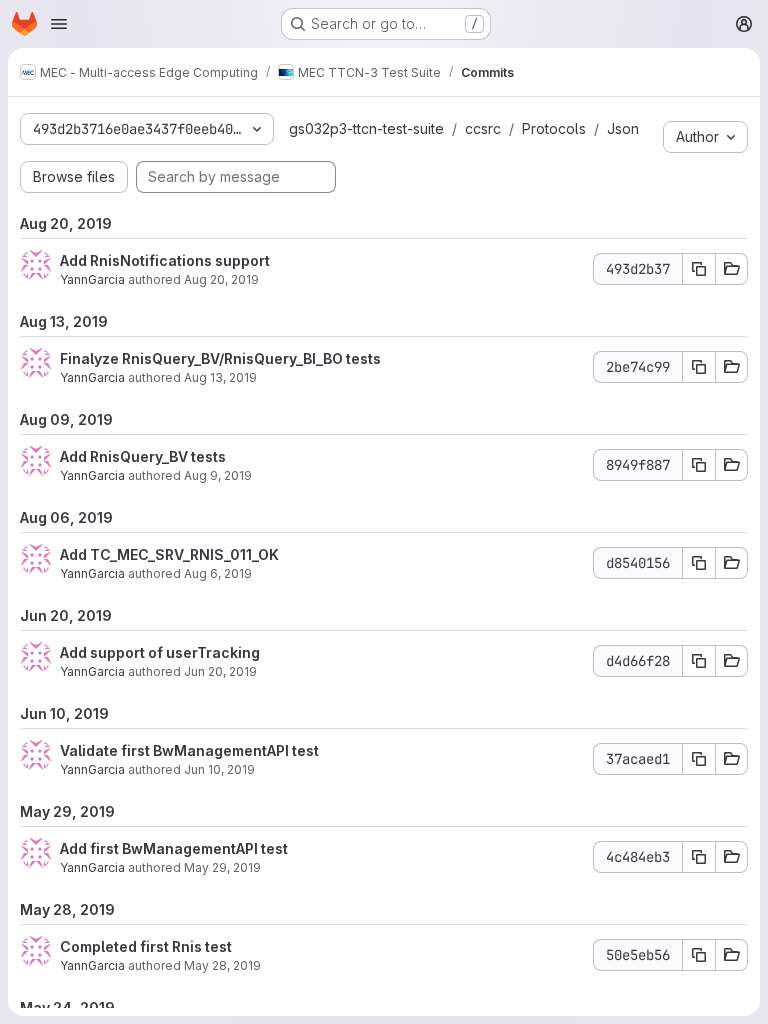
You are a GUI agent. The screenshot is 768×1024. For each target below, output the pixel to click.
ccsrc (483, 128)
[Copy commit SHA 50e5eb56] (699, 955)
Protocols (554, 128)
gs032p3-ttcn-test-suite (366, 128)
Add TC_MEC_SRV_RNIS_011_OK (169, 554)
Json (623, 128)
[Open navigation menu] (59, 24)
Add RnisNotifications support (165, 260)
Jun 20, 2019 (220, 671)
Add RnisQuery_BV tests (143, 456)
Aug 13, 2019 (220, 377)
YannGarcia (92, 279)
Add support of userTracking (160, 652)
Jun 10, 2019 (219, 769)
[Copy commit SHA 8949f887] (699, 465)
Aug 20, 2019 (221, 279)
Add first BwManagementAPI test (174, 848)
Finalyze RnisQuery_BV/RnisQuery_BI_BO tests (220, 358)
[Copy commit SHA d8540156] (699, 563)
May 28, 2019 (222, 965)
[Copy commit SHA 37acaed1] (699, 759)
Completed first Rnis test (146, 946)
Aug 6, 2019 (218, 573)
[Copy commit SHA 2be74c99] (699, 367)
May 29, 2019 (222, 867)
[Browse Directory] (732, 269)
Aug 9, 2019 (218, 475)
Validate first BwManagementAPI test (189, 750)
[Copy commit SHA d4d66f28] (699, 661)
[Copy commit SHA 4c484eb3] (699, 857)
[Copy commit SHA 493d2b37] (699, 269)
